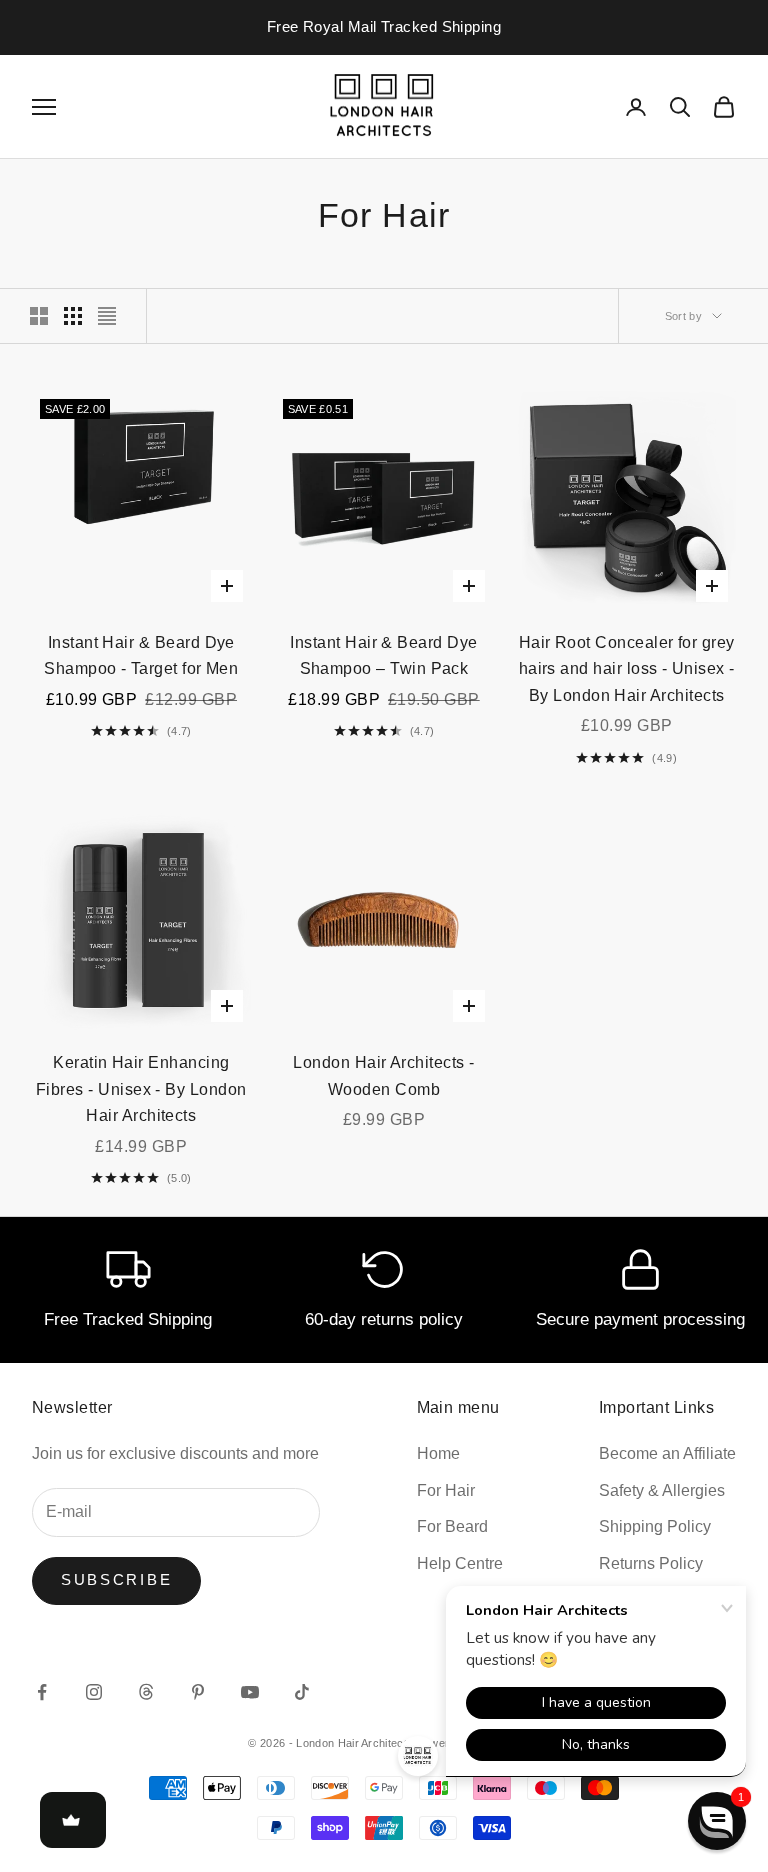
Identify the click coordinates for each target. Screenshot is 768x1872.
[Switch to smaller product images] (73, 316)
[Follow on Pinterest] (198, 1692)
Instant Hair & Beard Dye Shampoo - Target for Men (141, 656)
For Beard (452, 1526)
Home (438, 1453)
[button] (717, 1821)
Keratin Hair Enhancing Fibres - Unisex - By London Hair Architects (141, 1089)
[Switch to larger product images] (39, 316)
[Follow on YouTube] (250, 1692)
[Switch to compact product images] (107, 316)
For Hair (446, 1490)
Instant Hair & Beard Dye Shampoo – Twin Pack (383, 656)
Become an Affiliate (667, 1453)
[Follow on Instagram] (94, 1692)
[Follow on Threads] (146, 1692)
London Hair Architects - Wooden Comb (383, 1076)
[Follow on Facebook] (42, 1692)
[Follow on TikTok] (302, 1692)
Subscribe (116, 1579)
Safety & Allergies (662, 1490)
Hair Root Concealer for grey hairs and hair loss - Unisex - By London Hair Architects (627, 669)
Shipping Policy (655, 1526)
